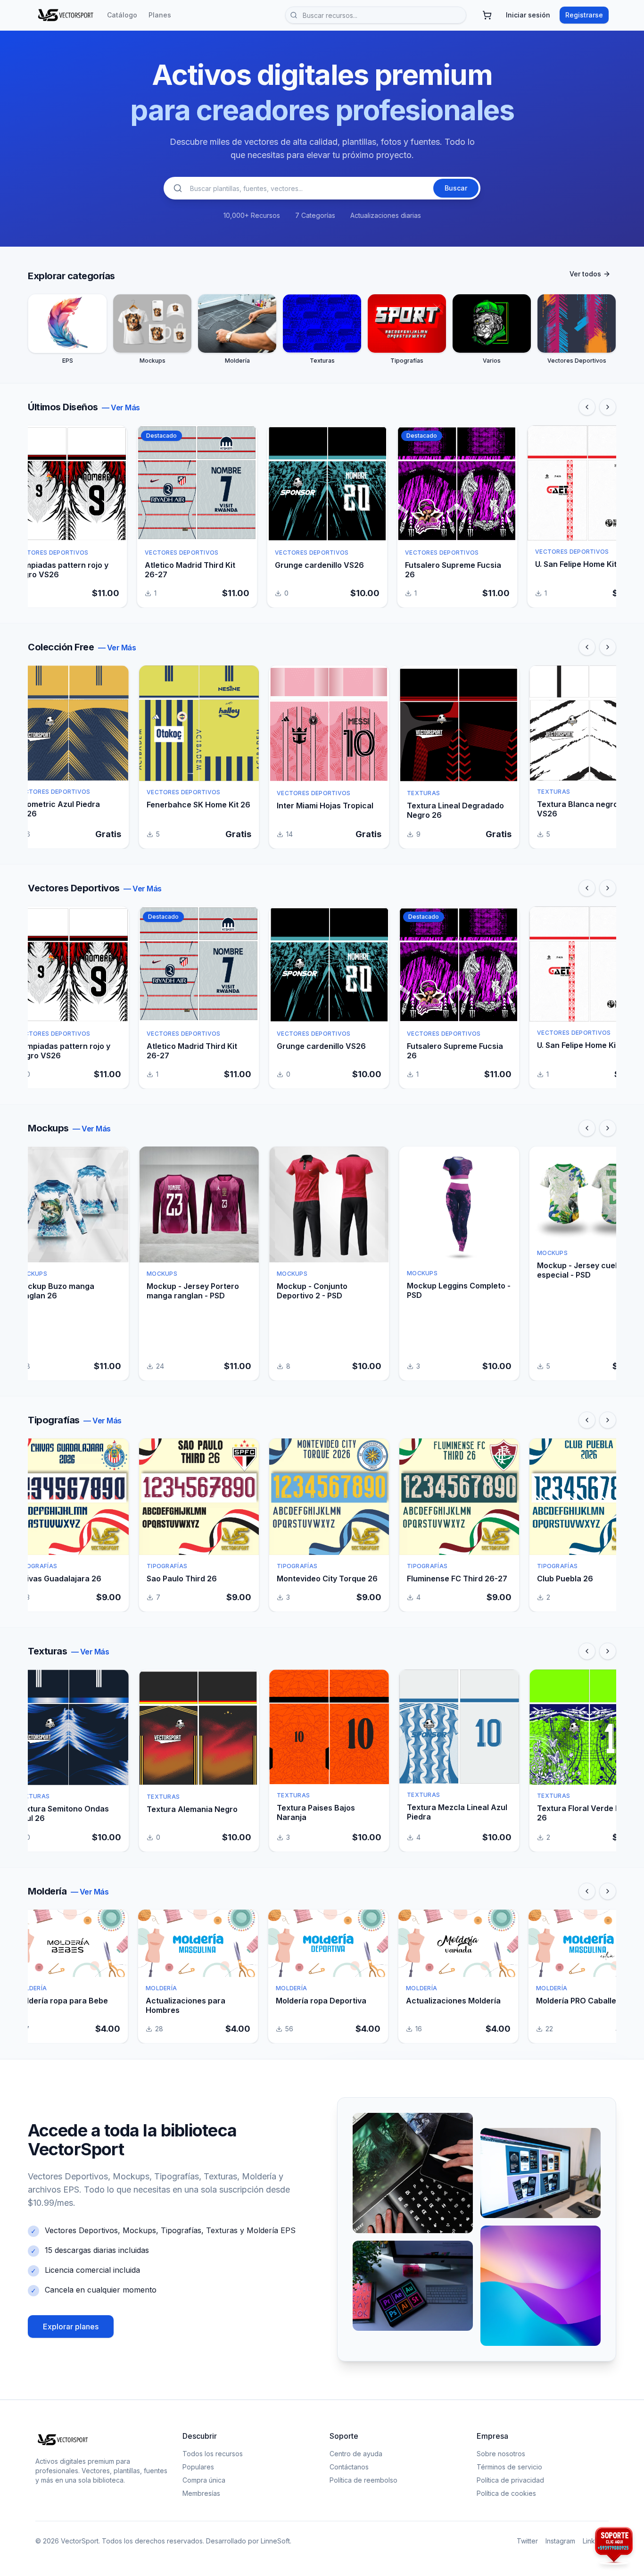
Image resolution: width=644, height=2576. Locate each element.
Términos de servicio (509, 2467)
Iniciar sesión (528, 15)
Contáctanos (349, 2467)
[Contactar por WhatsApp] (614, 2546)
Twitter (527, 2541)
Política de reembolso (363, 2480)
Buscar (456, 188)
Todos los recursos (213, 2454)
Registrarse (584, 15)
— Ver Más (121, 407)
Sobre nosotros (501, 2454)
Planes (160, 15)
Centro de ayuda (356, 2454)
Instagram (560, 2541)
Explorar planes (71, 2327)
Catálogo (122, 15)
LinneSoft (275, 2541)
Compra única (204, 2480)
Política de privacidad (510, 2480)
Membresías (201, 2493)
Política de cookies (506, 2493)
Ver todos (585, 274)
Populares (198, 2467)
